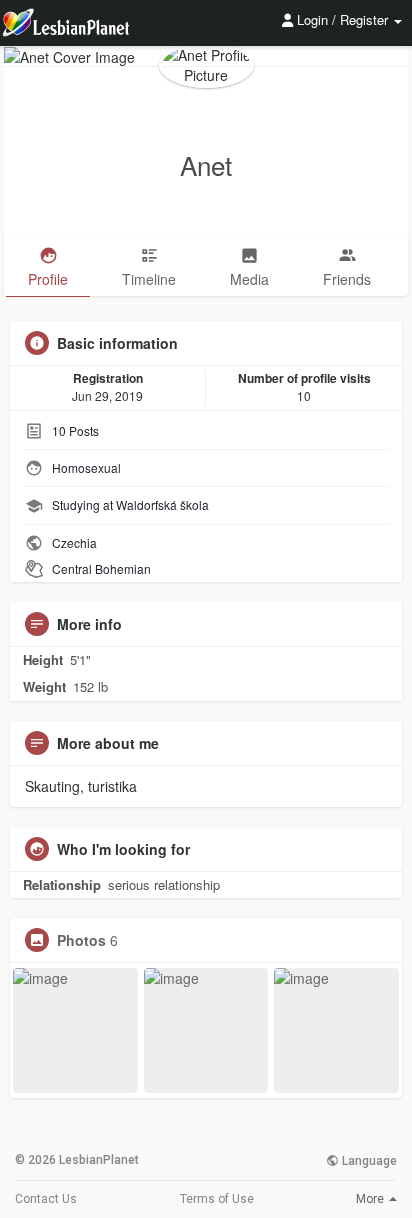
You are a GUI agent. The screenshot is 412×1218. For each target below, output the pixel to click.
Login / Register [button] (342, 19)
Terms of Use (217, 1199)
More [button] (371, 1199)
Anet (206, 164)
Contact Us (46, 1199)
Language (368, 1161)
